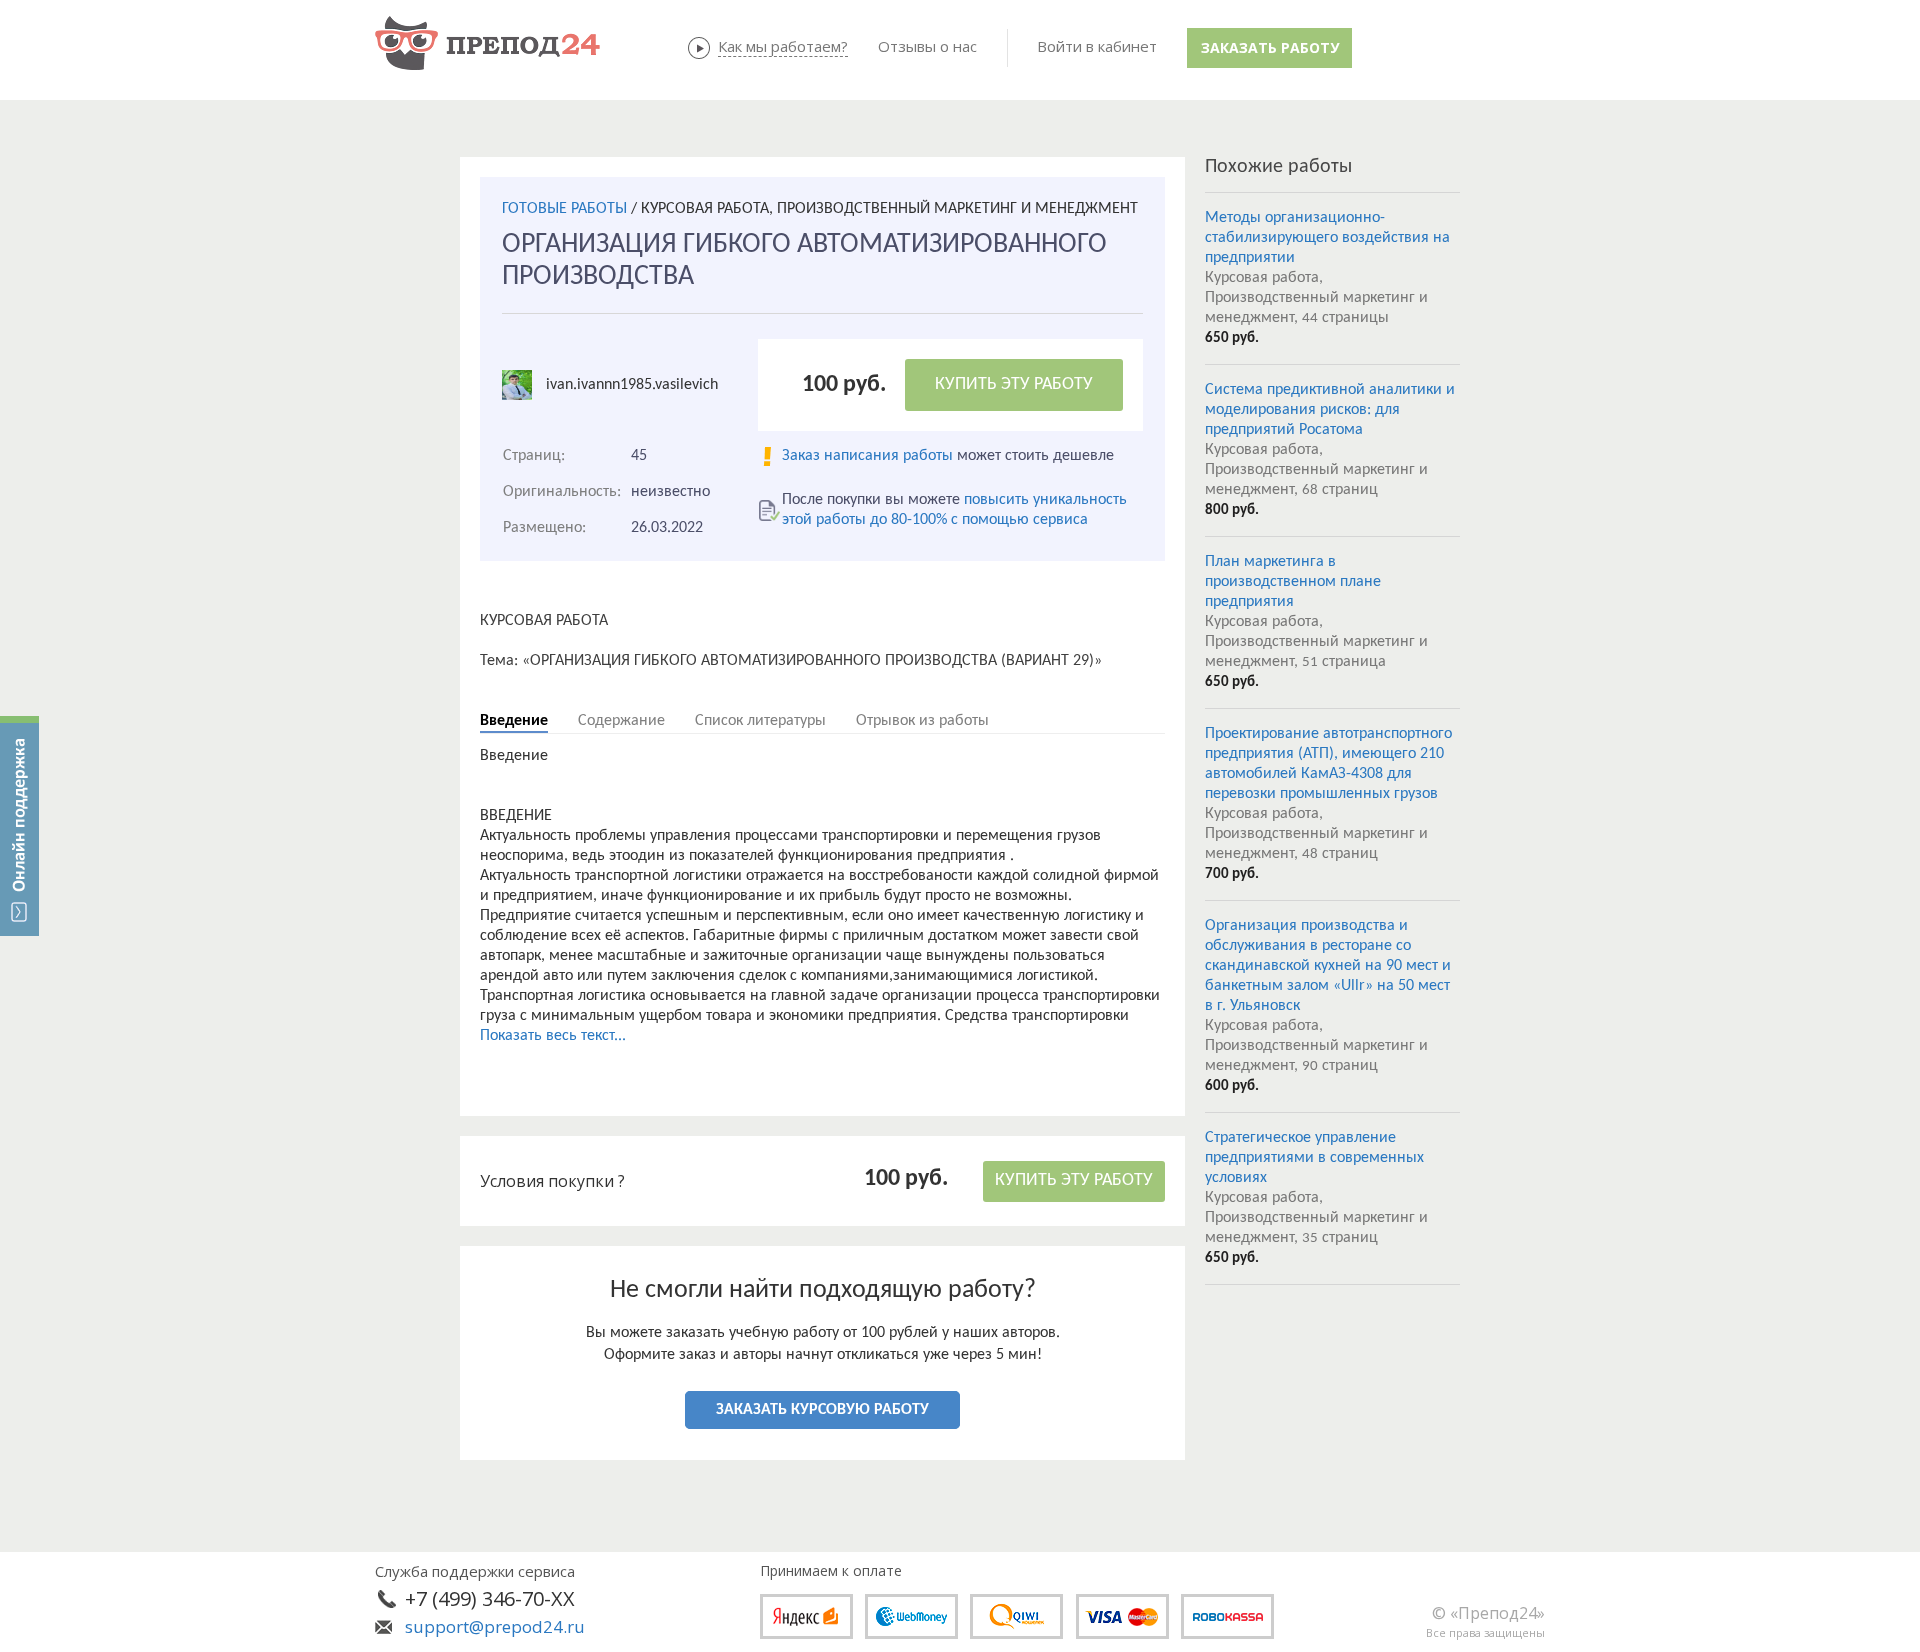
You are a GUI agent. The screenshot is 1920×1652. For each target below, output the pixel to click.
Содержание (621, 721)
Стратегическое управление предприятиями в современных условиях (1314, 1158)
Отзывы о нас (927, 46)
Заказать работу (1270, 47)
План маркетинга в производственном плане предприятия (1293, 582)
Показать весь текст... (553, 1036)
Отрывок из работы (922, 721)
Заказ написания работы (867, 456)
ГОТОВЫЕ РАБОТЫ (564, 209)
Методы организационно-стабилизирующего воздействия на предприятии (1327, 238)
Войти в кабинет (1097, 46)
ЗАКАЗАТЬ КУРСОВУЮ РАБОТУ (822, 1410)
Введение (514, 721)
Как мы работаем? (783, 46)
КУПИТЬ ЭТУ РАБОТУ (1014, 384)
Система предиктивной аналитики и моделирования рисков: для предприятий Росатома (1330, 410)
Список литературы (760, 721)
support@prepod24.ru (495, 1626)
